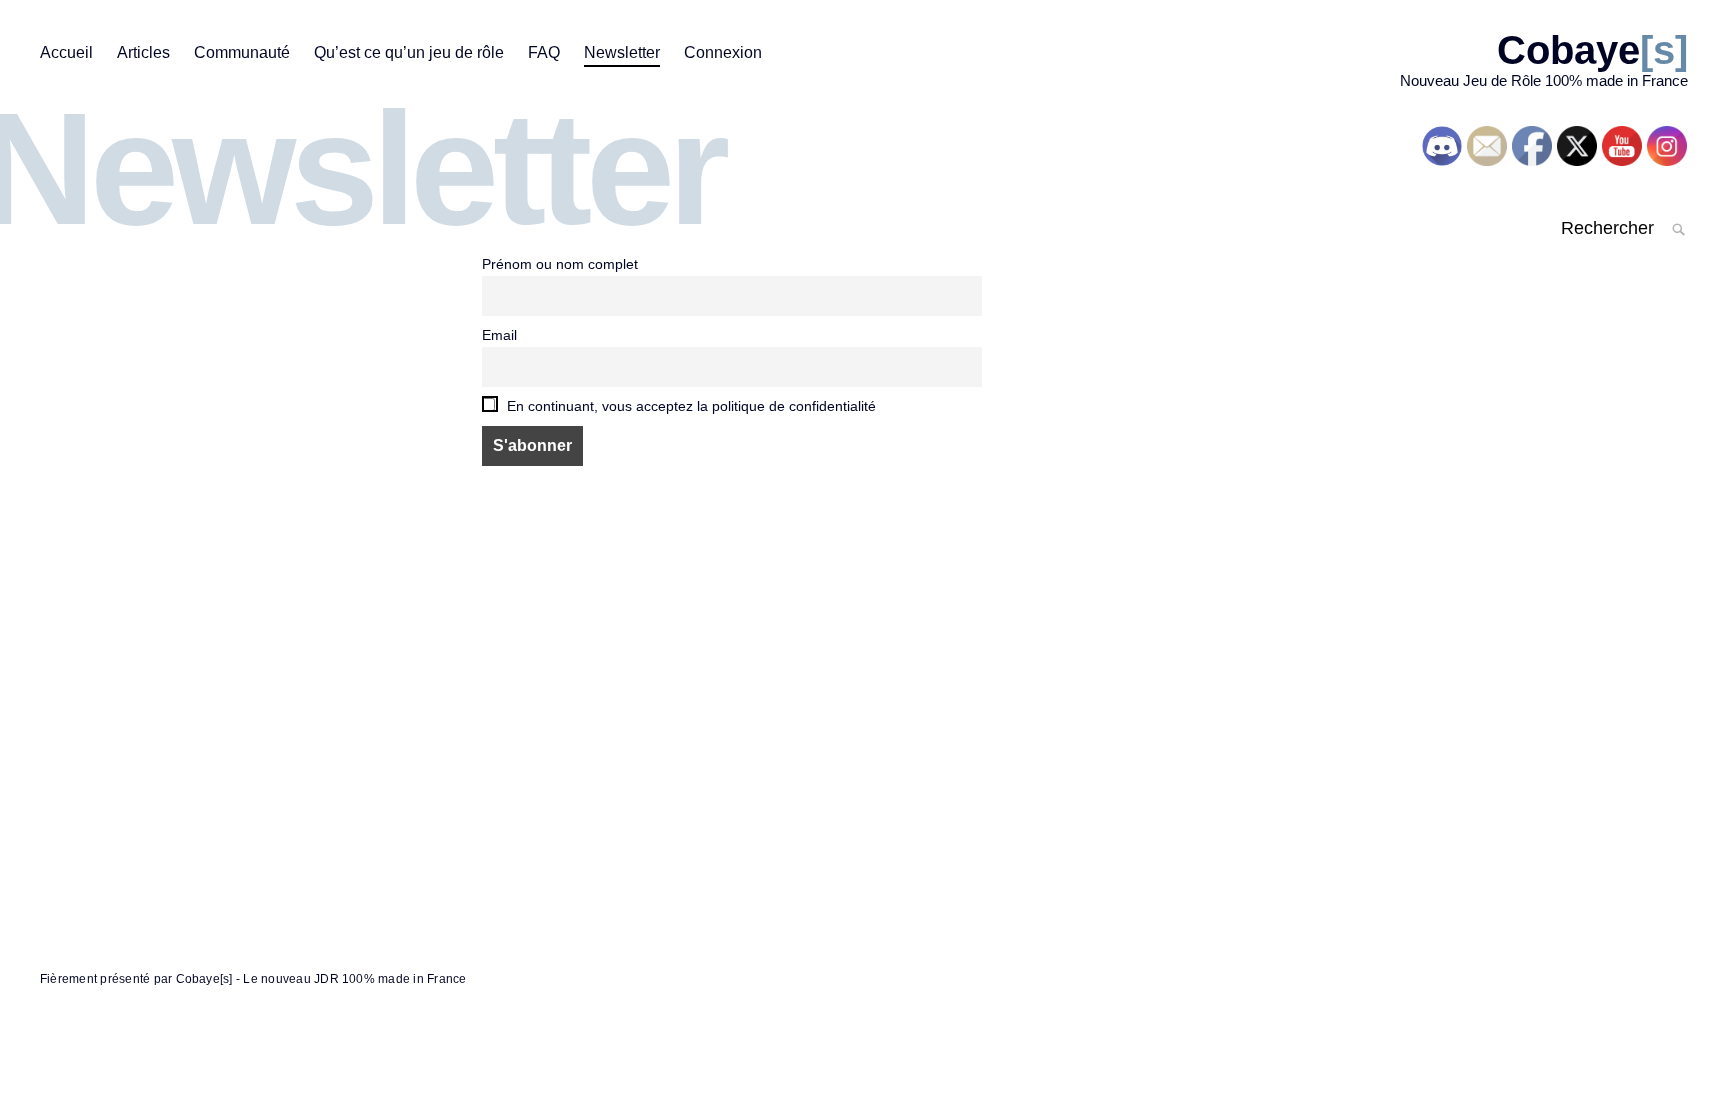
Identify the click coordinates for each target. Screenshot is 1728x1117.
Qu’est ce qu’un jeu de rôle (409, 52)
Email (499, 335)
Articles (143, 52)
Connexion (723, 52)
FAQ (544, 52)
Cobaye (1592, 50)
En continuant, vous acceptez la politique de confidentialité (689, 406)
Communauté (242, 52)
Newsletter (622, 52)
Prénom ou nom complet (560, 264)
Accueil (66, 52)
